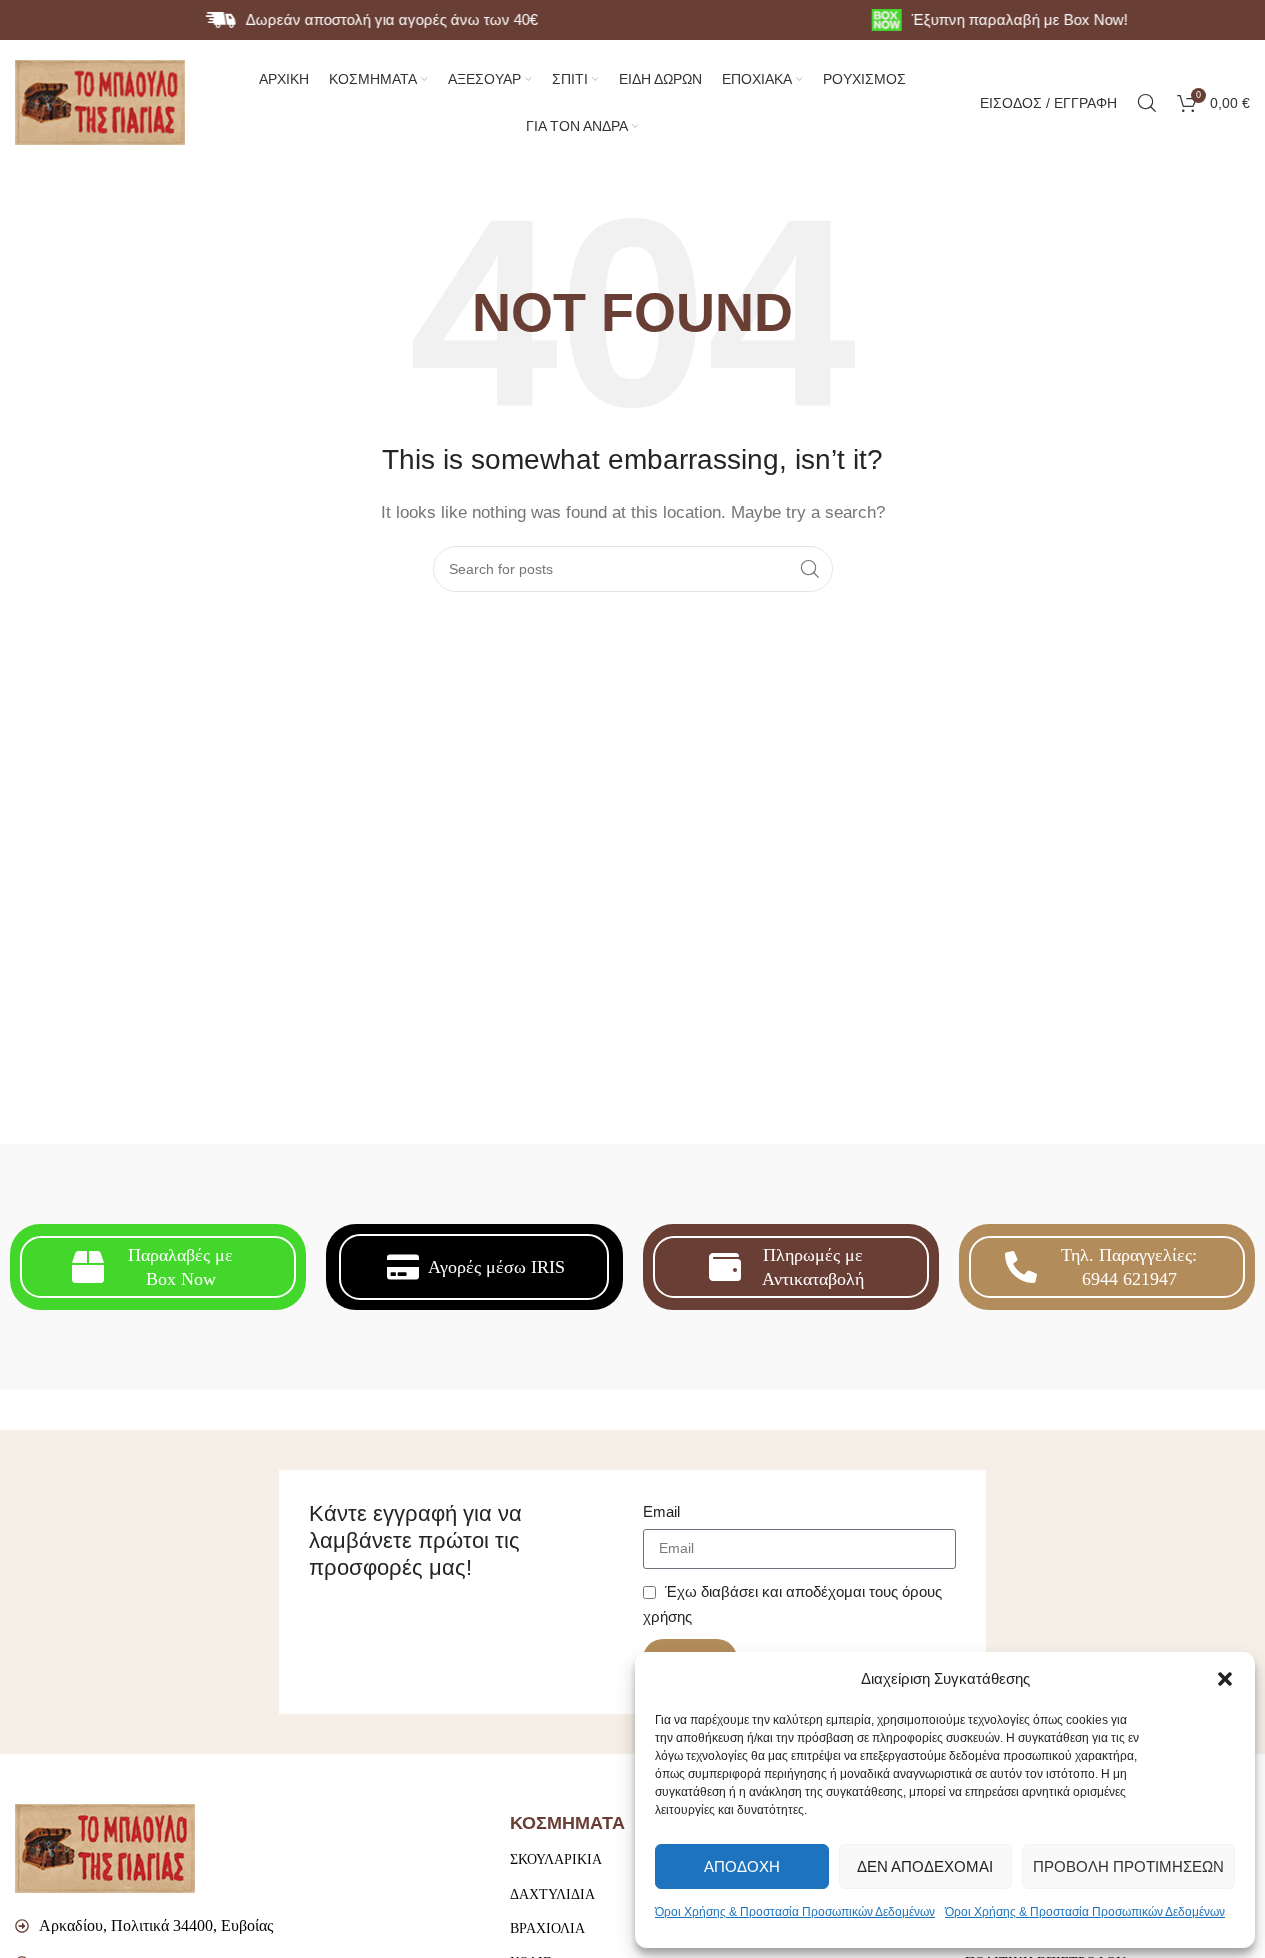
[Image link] (105, 1847)
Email (661, 1511)
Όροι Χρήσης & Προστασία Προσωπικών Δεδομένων (795, 1912)
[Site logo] (100, 100)
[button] (1225, 1679)
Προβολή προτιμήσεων (1128, 1866)
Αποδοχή (742, 1866)
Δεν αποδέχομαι (925, 1866)
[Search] (1147, 103)
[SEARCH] (810, 569)
